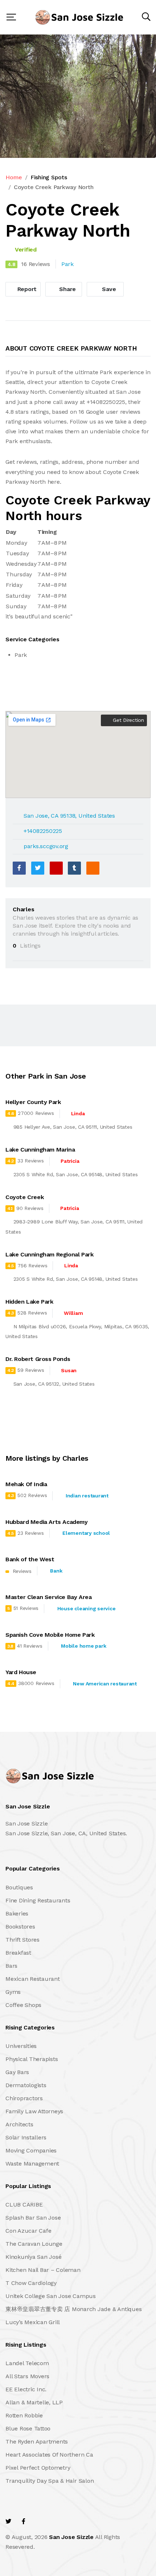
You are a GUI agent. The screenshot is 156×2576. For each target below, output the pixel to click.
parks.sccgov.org (46, 846)
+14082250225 (43, 831)
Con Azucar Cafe (28, 2231)
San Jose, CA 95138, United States (69, 816)
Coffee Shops (23, 2005)
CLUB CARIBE (24, 2205)
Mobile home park (83, 1646)
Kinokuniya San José (33, 2257)
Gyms (13, 1992)
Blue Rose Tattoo (28, 2428)
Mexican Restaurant (33, 1979)
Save (108, 289)
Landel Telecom (27, 2363)
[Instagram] (55, 2521)
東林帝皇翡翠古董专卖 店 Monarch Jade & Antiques (73, 2309)
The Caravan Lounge (34, 2244)
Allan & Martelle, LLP (34, 2402)
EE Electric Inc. (26, 2389)
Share (67, 289)
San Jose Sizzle (71, 2537)
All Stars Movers (27, 2376)
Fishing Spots (49, 177)
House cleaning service (87, 1608)
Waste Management (32, 2164)
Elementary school (86, 1533)
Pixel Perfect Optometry (38, 2468)
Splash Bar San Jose (33, 2218)
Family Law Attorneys (34, 2111)
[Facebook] (19, 868)
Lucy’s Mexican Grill (33, 2322)
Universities (21, 2046)
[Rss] (70, 2521)
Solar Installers (26, 2137)
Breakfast (18, 1953)
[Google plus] (56, 868)
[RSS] (93, 868)
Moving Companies (31, 2150)
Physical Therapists (32, 2059)
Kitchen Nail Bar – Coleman (43, 2270)
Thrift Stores (22, 1940)
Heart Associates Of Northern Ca (49, 2455)
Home (14, 177)
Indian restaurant (87, 1496)
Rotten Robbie (24, 2415)
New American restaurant (105, 1684)
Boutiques (19, 1887)
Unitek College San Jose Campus (51, 2296)
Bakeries (17, 1913)
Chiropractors (24, 2098)
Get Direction (128, 720)
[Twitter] (38, 868)
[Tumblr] (74, 868)
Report (26, 289)
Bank (56, 1571)
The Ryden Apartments (37, 2442)
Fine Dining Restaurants (38, 1900)
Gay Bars (17, 2072)
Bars (11, 1966)
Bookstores (20, 1927)
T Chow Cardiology (31, 2283)
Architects (19, 2124)
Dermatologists (26, 2085)
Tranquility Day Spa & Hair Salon (50, 2481)
